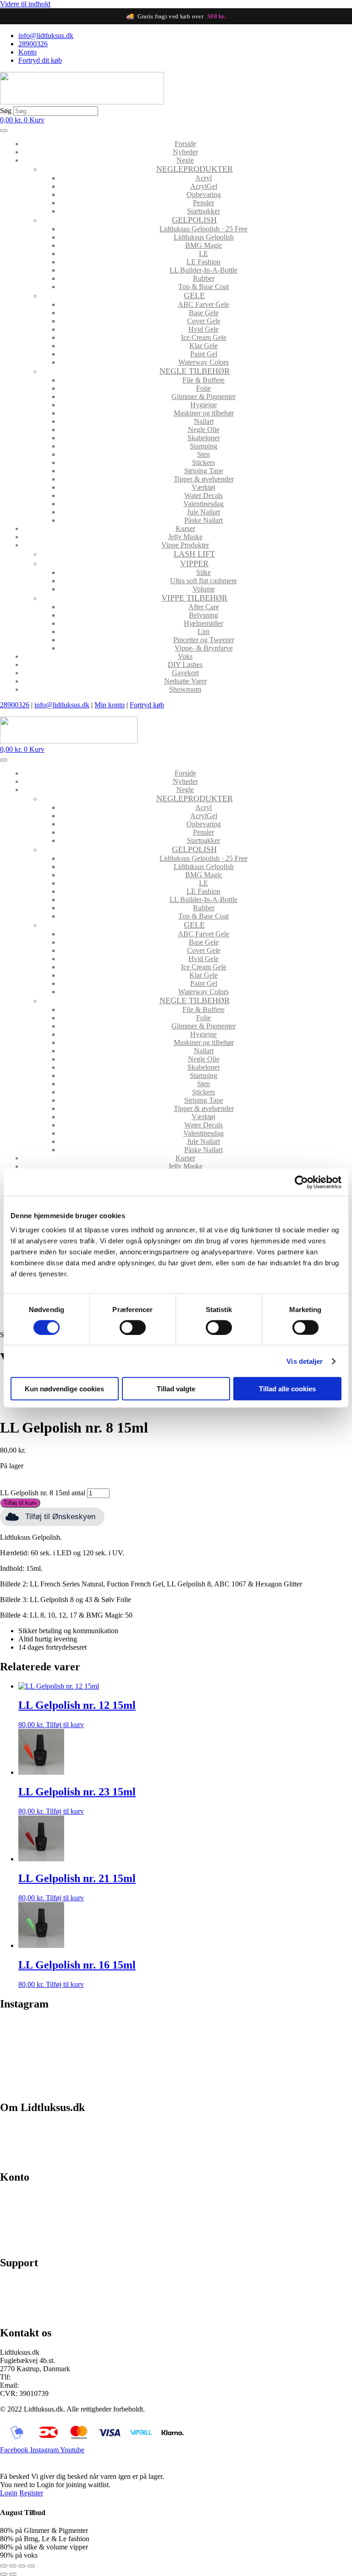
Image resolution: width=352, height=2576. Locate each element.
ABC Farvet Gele (203, 304)
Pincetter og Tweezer (204, 640)
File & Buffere (203, 380)
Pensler (203, 203)
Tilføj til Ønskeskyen (60, 1517)
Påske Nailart (203, 520)
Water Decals (203, 495)
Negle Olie (204, 429)
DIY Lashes (185, 665)
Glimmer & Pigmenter (203, 397)
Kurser (185, 528)
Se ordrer (13, 2212)
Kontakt (12, 2158)
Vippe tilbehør (194, 598)
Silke (203, 572)
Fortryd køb (147, 705)
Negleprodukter (195, 169)
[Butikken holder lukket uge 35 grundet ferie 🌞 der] (132, 2042)
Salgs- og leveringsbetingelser (43, 2142)
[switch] (133, 1327)
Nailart (204, 421)
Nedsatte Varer (185, 681)
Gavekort (185, 673)
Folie (203, 388)
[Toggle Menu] (4, 131)
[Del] (22, 2566)
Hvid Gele (203, 329)
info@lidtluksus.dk (62, 705)
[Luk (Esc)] (31, 2566)
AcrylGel (204, 186)
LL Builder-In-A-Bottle (203, 270)
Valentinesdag (203, 504)
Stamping (203, 446)
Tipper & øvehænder (204, 479)
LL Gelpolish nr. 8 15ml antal (43, 1493)
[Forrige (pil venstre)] (4, 2574)
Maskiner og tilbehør (204, 413)
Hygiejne (203, 405)
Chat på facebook (25, 2282)
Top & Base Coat (203, 287)
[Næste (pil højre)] (13, 2574)
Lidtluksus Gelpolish (204, 237)
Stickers (203, 462)
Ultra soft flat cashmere (203, 581)
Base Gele (204, 313)
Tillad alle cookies (287, 1389)
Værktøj (203, 487)
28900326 (15, 705)
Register (31, 2493)
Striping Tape (204, 471)
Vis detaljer (305, 1361)
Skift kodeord (20, 2228)
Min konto (110, 705)
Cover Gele (204, 321)
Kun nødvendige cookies (64, 1389)
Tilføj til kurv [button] (65, 1725)
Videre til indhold (25, 4)
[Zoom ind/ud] (4, 2566)
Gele (194, 295)
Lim (203, 632)
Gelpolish (194, 220)
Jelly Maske (185, 537)
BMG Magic (204, 245)
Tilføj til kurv (20, 1503)
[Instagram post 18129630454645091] (43, 2033)
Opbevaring (204, 194)
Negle (185, 160)
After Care (204, 607)
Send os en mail (23, 2313)
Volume (204, 589)
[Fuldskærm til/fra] (13, 2566)
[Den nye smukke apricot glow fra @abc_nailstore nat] (220, 2045)
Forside (185, 144)
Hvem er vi (16, 2126)
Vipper (194, 563)
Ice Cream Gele (204, 337)
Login (9, 2493)
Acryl (203, 178)
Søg (6, 111)
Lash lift (194, 554)
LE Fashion (203, 262)
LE (203, 254)
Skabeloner (204, 438)
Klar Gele (203, 346)
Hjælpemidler (203, 623)
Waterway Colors (203, 362)
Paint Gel (204, 354)
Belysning (203, 615)
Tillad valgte (176, 1389)
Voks (185, 656)
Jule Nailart (203, 512)
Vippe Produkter (185, 545)
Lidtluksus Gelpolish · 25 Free (203, 229)
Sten (203, 454)
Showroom (185, 689)
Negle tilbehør (195, 371)
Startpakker (203, 211)
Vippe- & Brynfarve (204, 648)
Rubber (204, 278)
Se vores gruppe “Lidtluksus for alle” (54, 2298)
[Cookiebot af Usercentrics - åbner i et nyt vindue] (301, 1182)
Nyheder (185, 152)
